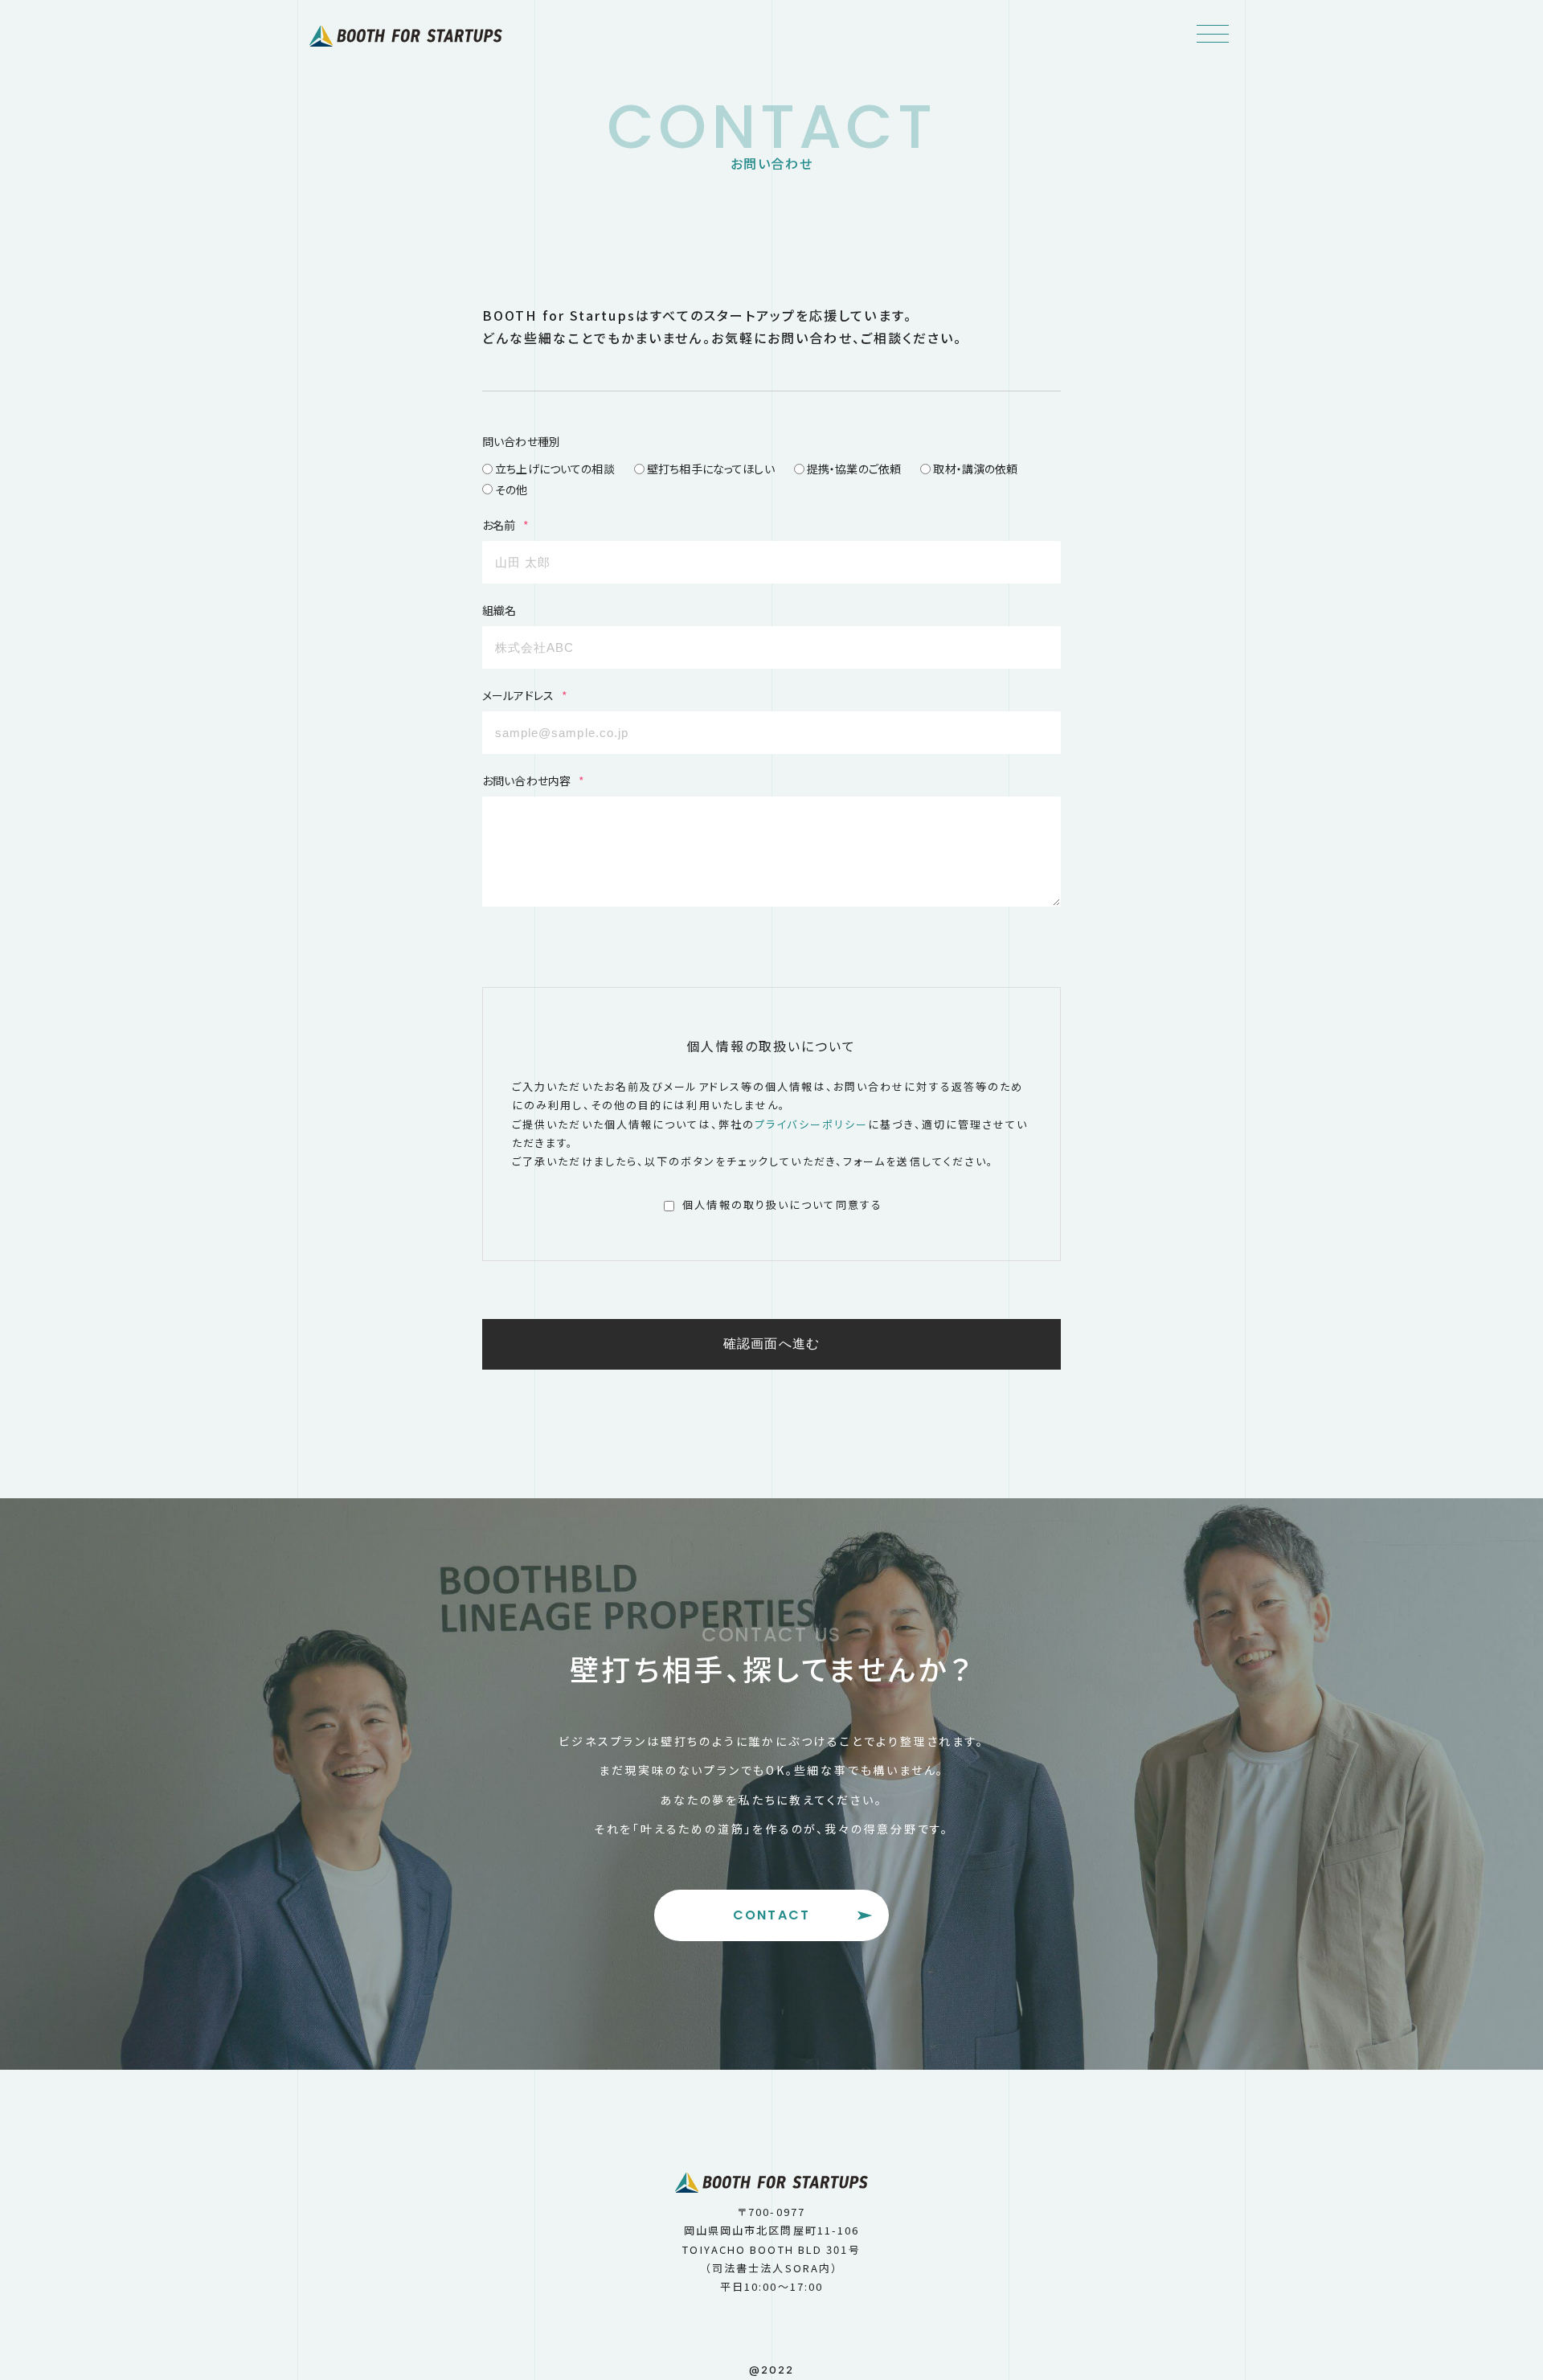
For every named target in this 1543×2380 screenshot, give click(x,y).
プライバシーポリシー (811, 1124)
